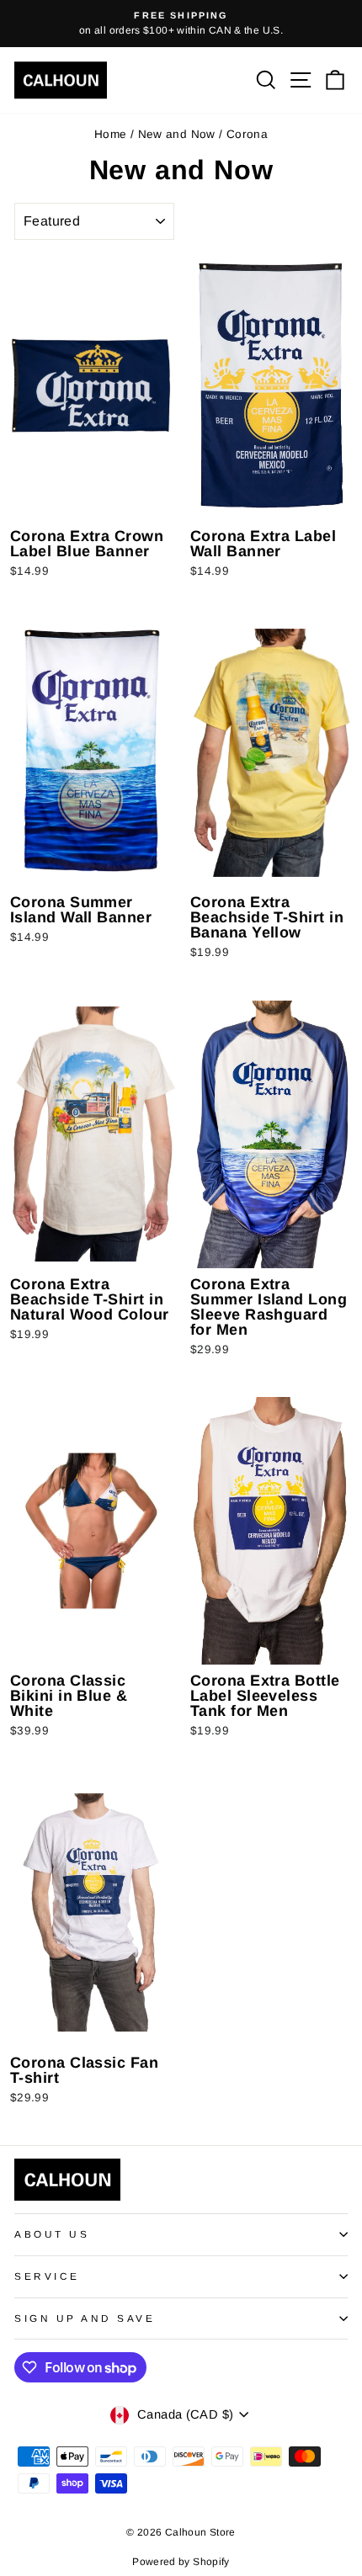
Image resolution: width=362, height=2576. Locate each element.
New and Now (177, 134)
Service (47, 2276)
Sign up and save (85, 2318)
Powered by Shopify (181, 2562)
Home (110, 134)
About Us (52, 2234)
